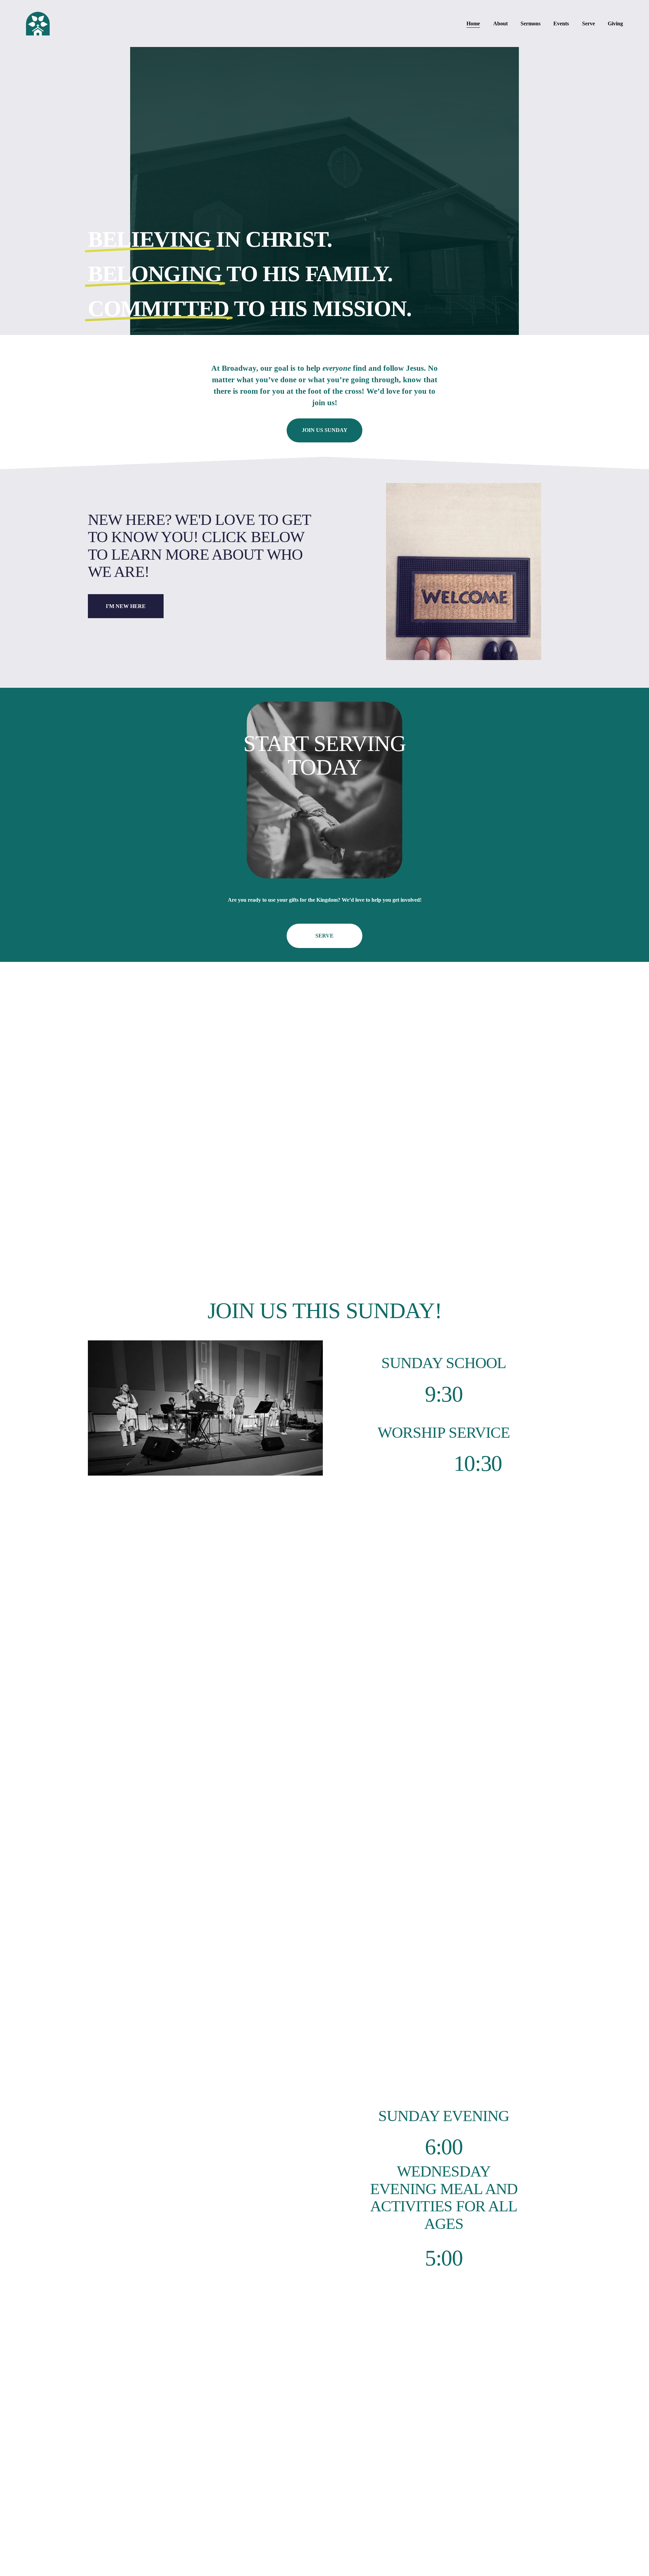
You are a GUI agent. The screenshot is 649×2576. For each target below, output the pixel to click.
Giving (615, 23)
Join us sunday (325, 430)
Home (473, 23)
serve (324, 936)
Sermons (531, 23)
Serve (588, 23)
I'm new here (126, 606)
